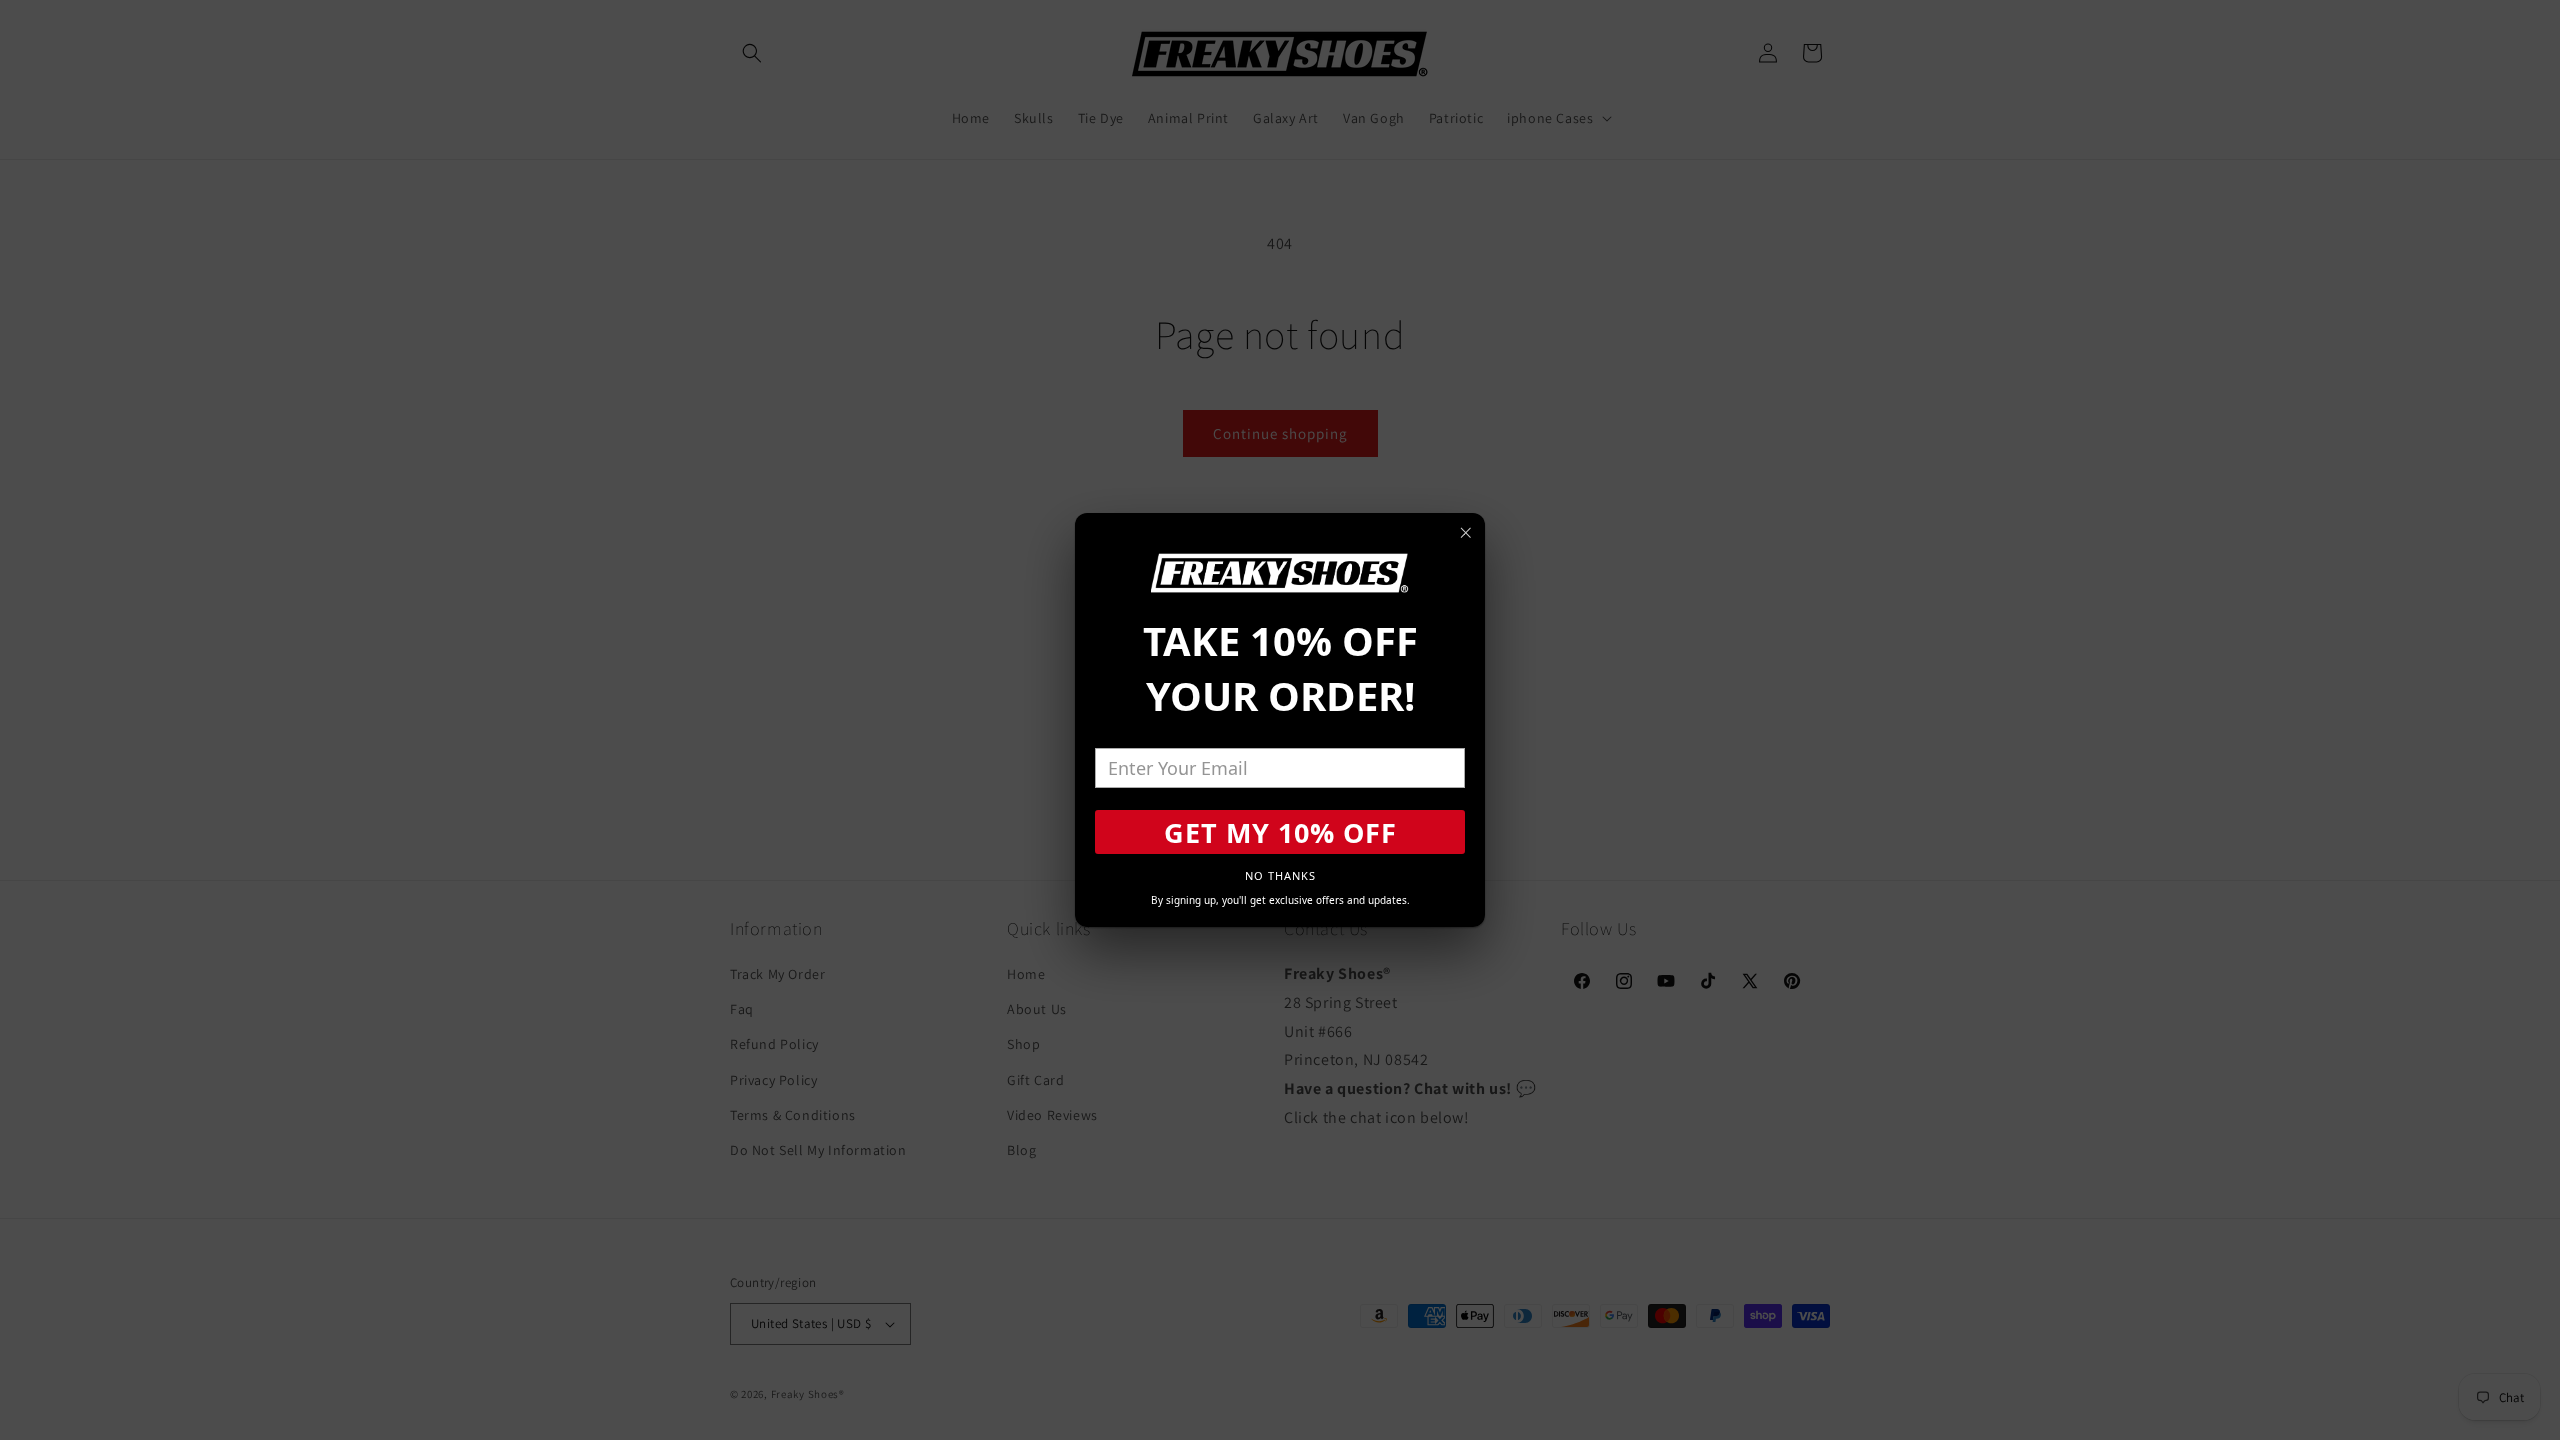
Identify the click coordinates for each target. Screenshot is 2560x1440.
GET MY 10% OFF (1280, 832)
